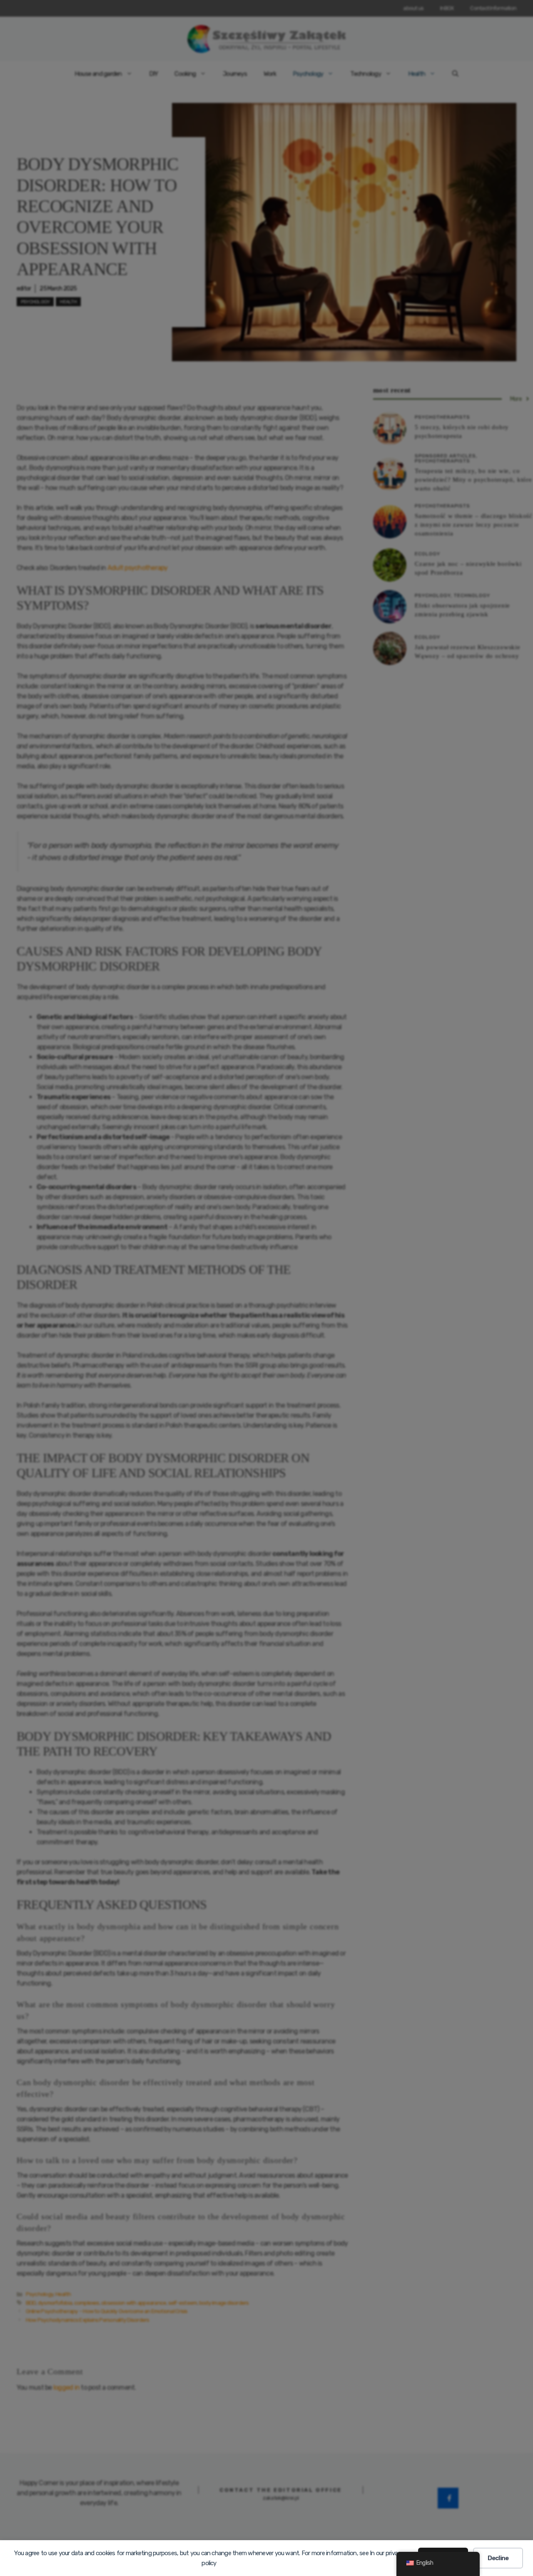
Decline (498, 2558)
